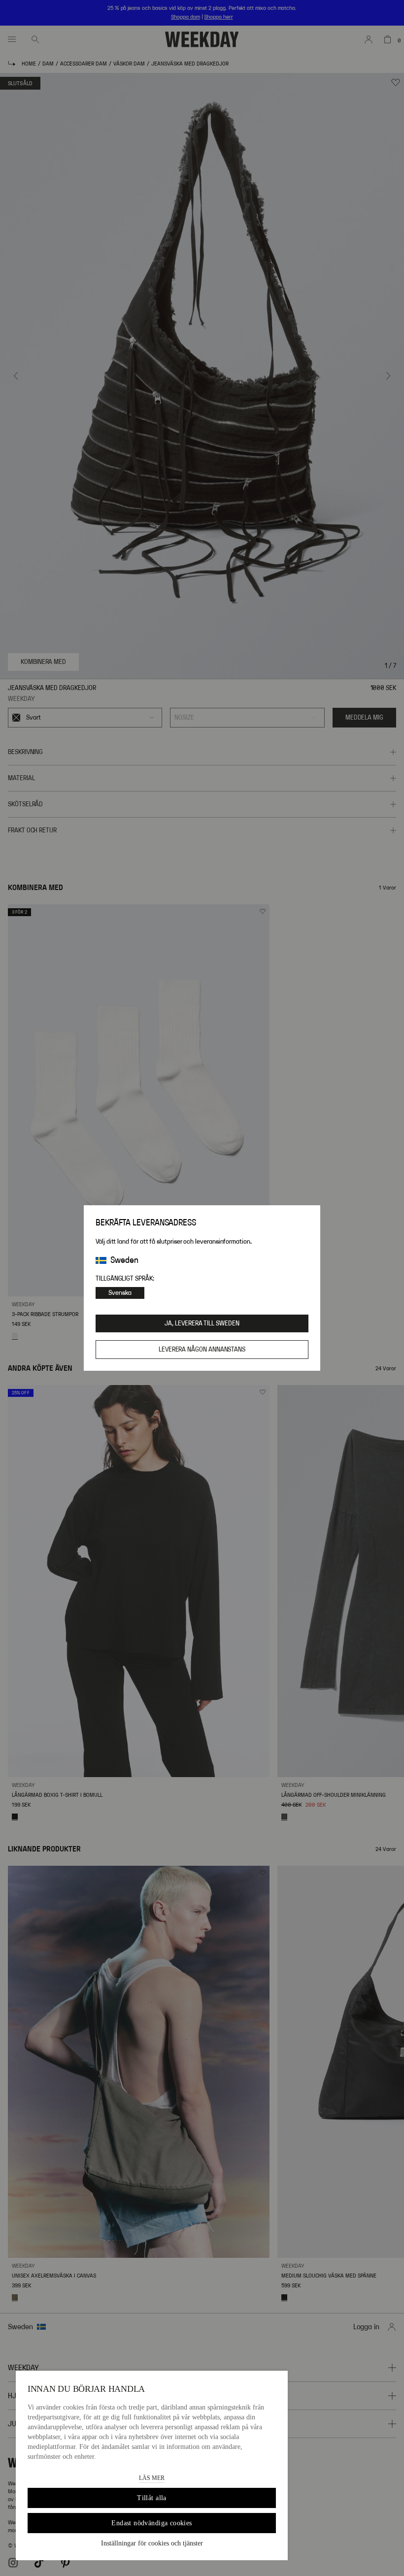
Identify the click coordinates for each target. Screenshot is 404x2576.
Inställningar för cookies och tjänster (152, 2543)
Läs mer (152, 2478)
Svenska (120, 1293)
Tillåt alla (152, 2498)
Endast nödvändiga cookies (152, 2523)
